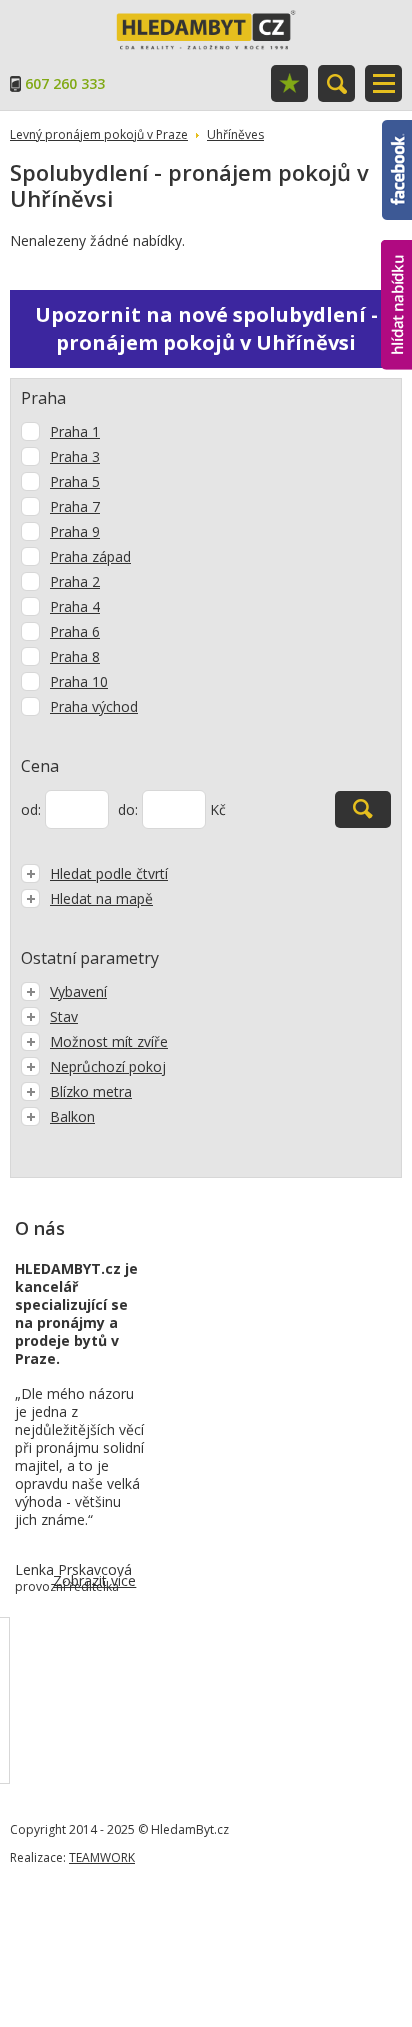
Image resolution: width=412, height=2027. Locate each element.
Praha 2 (75, 581)
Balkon (72, 1116)
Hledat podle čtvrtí (109, 873)
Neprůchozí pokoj (108, 1066)
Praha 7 (75, 506)
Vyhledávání (336, 83)
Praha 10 (79, 681)
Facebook (397, 129)
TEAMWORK (102, 1857)
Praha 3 (75, 456)
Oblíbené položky (289, 83)
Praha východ (94, 706)
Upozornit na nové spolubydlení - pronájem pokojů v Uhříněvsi (206, 328)
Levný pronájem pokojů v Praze (99, 134)
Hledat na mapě (101, 898)
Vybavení (78, 991)
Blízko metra (91, 1091)
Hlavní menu (383, 83)
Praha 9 (75, 531)
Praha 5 (75, 481)
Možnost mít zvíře (109, 1041)
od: (31, 809)
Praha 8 (75, 656)
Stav (64, 1016)
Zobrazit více (94, 1580)
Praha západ (90, 556)
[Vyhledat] (363, 809)
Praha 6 (75, 631)
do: (128, 809)
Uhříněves (235, 134)
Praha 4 (75, 606)
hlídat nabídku (396, 267)
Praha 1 (75, 431)
